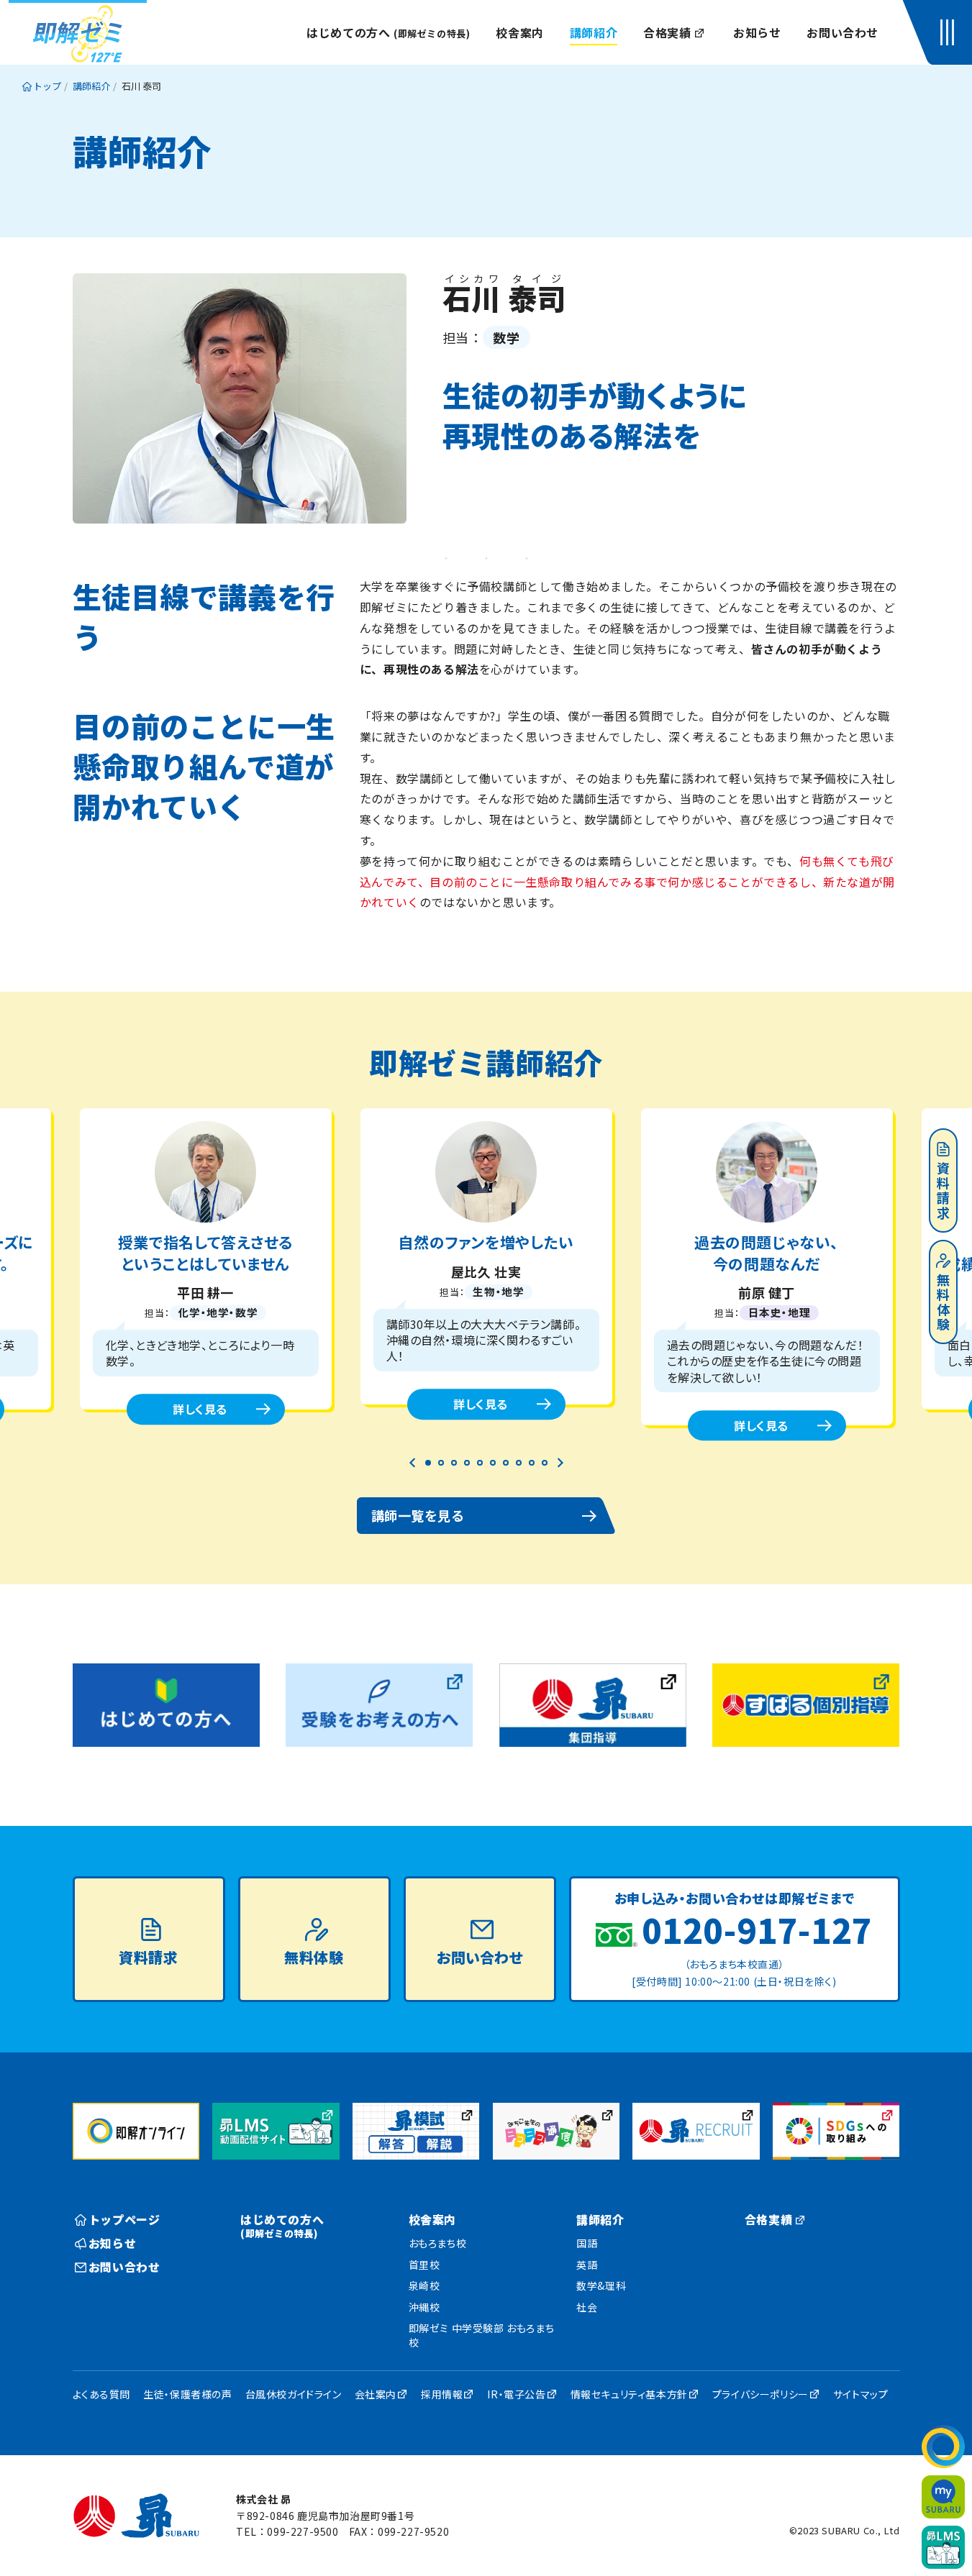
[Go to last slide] (413, 1463)
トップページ (124, 2219)
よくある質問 (102, 2394)
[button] (950, 32)
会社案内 (376, 2394)
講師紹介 (594, 32)
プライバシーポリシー (760, 2394)
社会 (587, 2307)
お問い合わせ (842, 32)
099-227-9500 (303, 2531)
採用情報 (442, 2394)
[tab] (428, 1463)
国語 (587, 2243)
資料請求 (943, 1192)
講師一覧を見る (418, 1515)
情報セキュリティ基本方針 (629, 2394)
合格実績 (667, 32)
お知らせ (757, 32)
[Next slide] (560, 1463)
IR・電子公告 (516, 2394)
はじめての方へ (388, 32)
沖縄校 (424, 2307)
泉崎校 (424, 2285)
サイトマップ (861, 2394)
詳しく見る (200, 1409)
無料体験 (943, 1303)
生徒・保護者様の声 (187, 2394)
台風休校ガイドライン (294, 2394)
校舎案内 (519, 32)
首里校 (424, 2265)
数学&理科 (601, 2285)
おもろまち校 (438, 2243)
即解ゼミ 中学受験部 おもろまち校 (482, 2335)
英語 (587, 2265)
